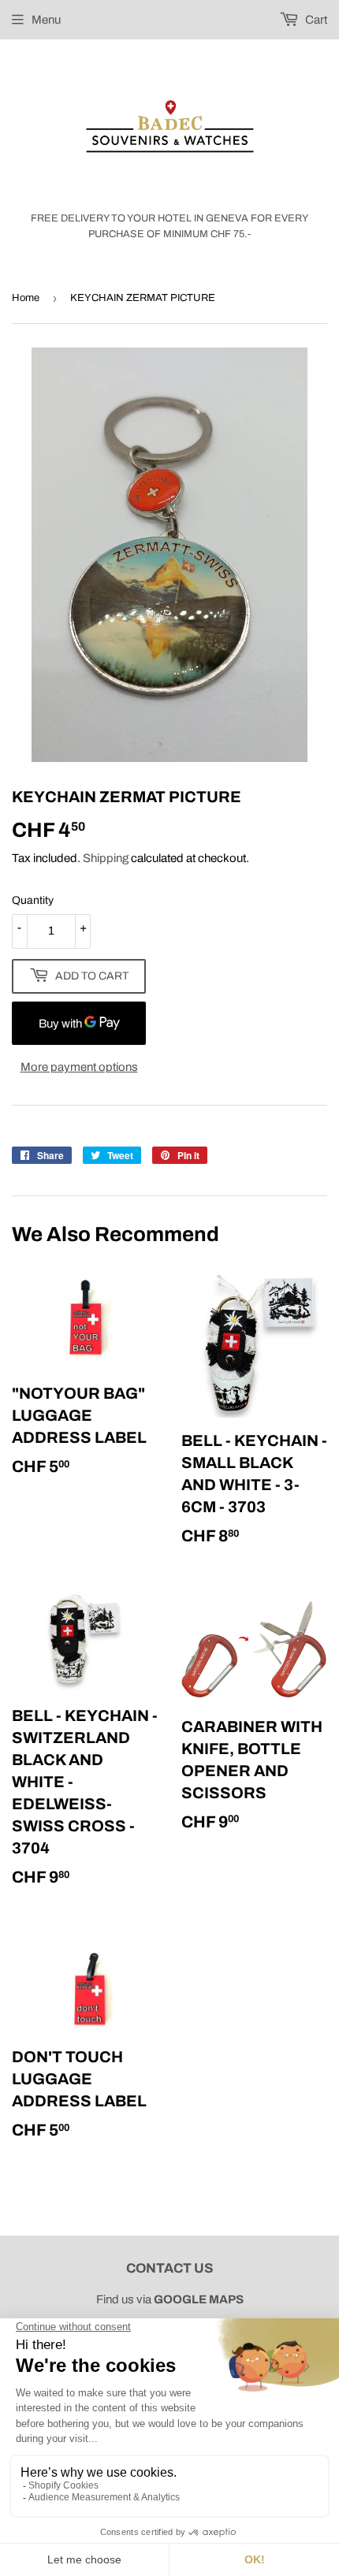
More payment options (79, 1067)
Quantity (33, 900)
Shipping (106, 858)
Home (26, 298)
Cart (315, 20)
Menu (46, 20)
